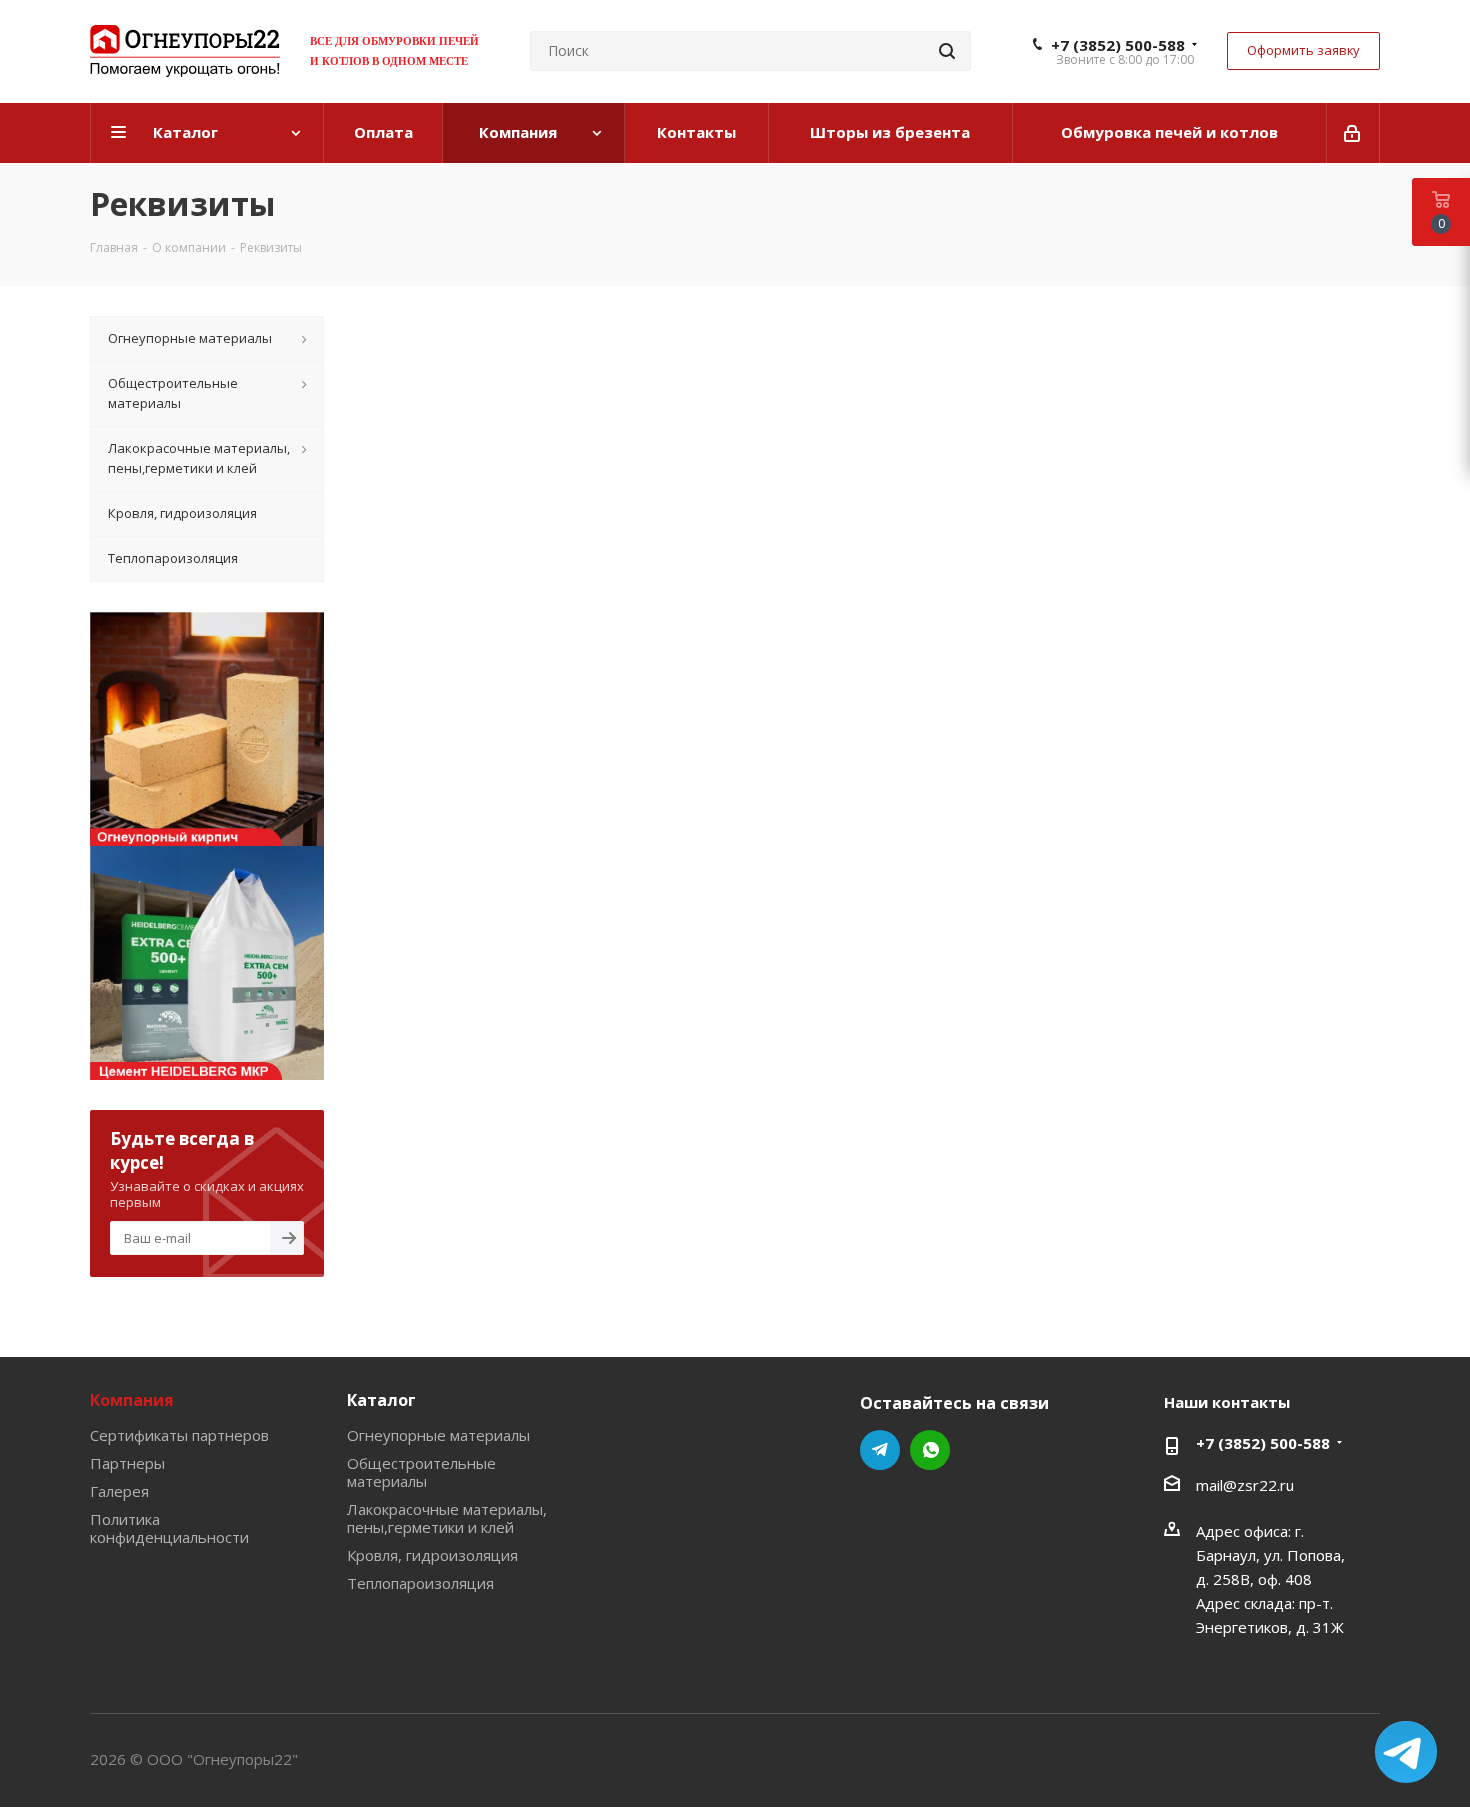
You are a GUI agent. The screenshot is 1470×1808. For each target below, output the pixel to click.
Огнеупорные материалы (438, 1435)
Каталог (381, 1400)
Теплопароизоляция (420, 1583)
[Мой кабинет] (1353, 133)
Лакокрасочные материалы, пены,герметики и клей (447, 1518)
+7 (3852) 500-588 (1118, 45)
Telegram (880, 1450)
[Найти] (947, 51)
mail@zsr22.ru (1245, 1485)
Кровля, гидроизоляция (432, 1555)
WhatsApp (930, 1450)
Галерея (119, 1491)
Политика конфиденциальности (169, 1528)
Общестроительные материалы (421, 1472)
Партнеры (127, 1463)
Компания (132, 1400)
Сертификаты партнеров (179, 1435)
